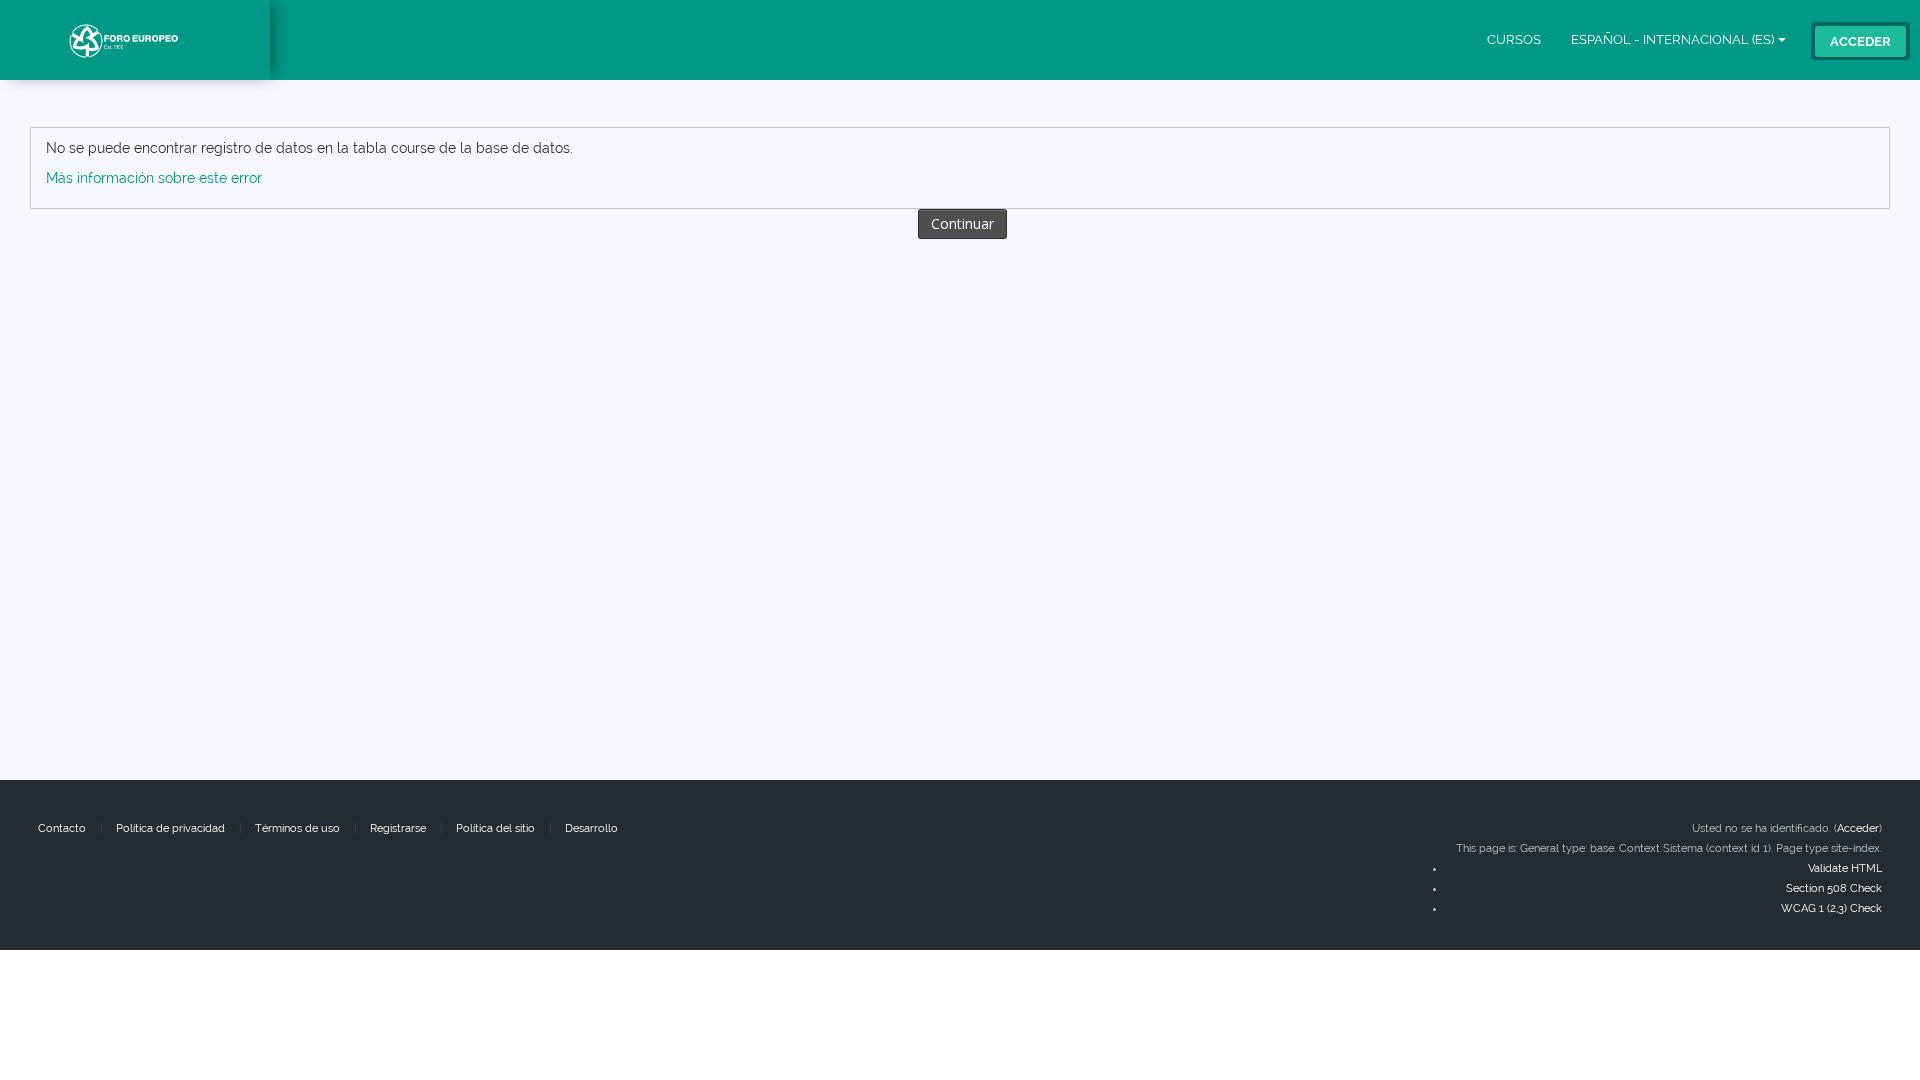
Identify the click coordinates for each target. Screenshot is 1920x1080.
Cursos (1514, 39)
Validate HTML (1845, 868)
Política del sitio (495, 828)
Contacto (62, 828)
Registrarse (398, 828)
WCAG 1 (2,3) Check (1831, 908)
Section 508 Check (1834, 888)
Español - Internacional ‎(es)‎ (1672, 39)
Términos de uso (297, 828)
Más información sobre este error (154, 178)
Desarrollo (591, 828)
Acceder (1860, 41)
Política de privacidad (170, 828)
